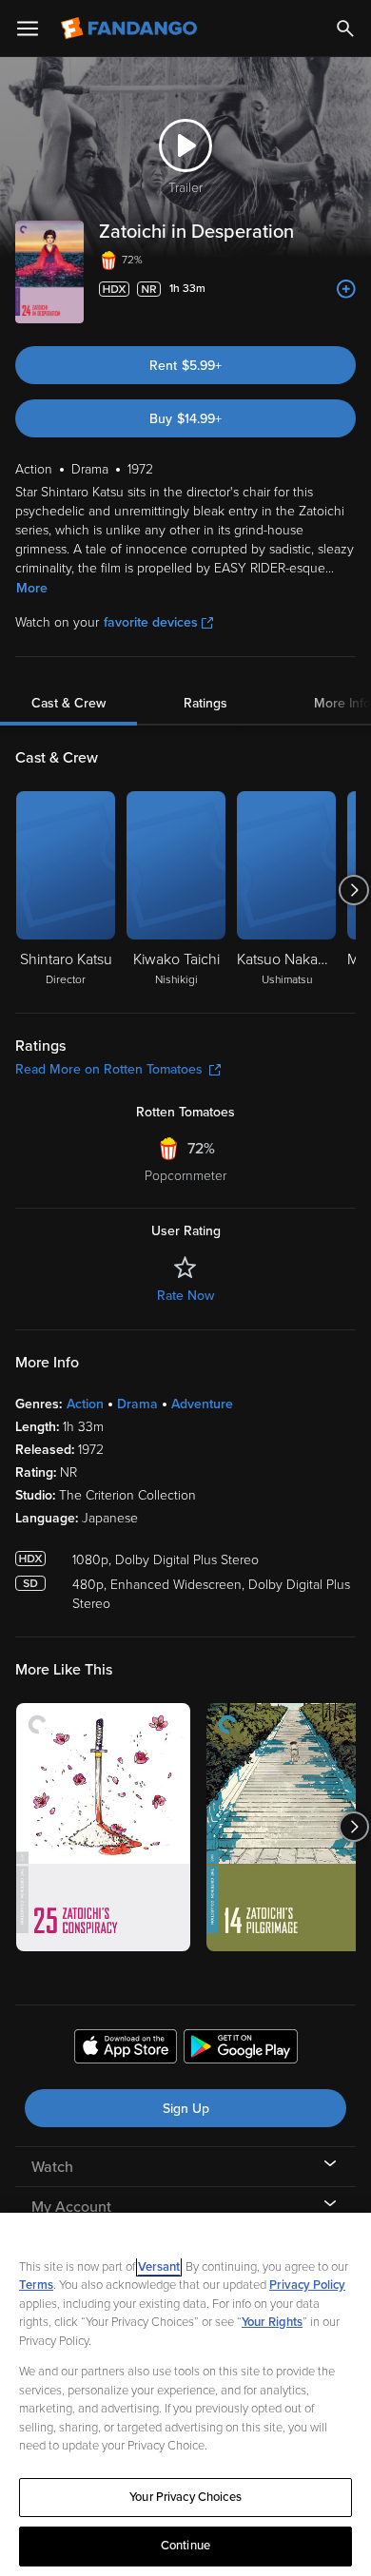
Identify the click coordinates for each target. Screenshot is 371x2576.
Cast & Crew (68, 703)
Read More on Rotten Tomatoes (109, 1069)
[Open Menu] (28, 29)
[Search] (345, 29)
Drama (137, 1404)
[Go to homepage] (131, 29)
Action (85, 1404)
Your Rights (272, 2322)
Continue (185, 2546)
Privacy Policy (307, 2285)
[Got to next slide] (353, 890)
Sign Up (186, 2109)
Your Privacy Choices (185, 2497)
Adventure (202, 1404)
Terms (36, 2285)
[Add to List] (346, 289)
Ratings (205, 703)
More (32, 588)
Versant (159, 2267)
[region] (185, 2394)
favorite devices (151, 622)
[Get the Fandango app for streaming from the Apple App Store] (126, 2049)
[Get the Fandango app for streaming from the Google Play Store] (241, 2049)
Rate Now (185, 1296)
